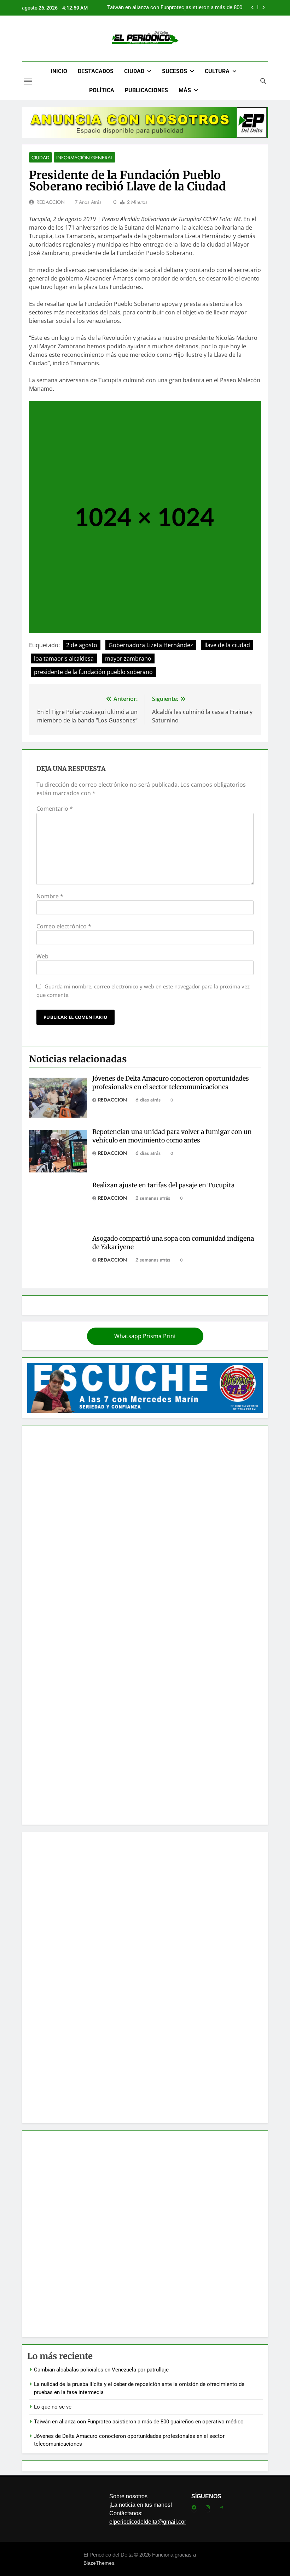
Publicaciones (146, 90)
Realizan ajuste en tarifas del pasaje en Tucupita (163, 1185)
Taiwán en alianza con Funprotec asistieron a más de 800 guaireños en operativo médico (175, 8)
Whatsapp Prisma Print (145, 1336)
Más (185, 90)
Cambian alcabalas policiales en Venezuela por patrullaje (101, 2370)
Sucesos (175, 71)
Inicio (59, 71)
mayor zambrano (128, 658)
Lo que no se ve (53, 2407)
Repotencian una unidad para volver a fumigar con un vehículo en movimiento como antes (172, 1136)
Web (42, 956)
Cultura (217, 71)
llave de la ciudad (227, 645)
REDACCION (51, 202)
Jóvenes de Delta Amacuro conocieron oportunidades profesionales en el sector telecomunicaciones (171, 1083)
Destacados (96, 71)
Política (102, 90)
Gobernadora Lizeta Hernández (151, 645)
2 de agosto (82, 645)
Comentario (55, 809)
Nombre (50, 896)
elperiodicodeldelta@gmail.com (149, 2522)
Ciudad (134, 71)
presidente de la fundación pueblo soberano (93, 672)
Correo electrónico (64, 926)
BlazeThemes (99, 2563)
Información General (85, 158)
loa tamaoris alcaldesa (64, 658)
